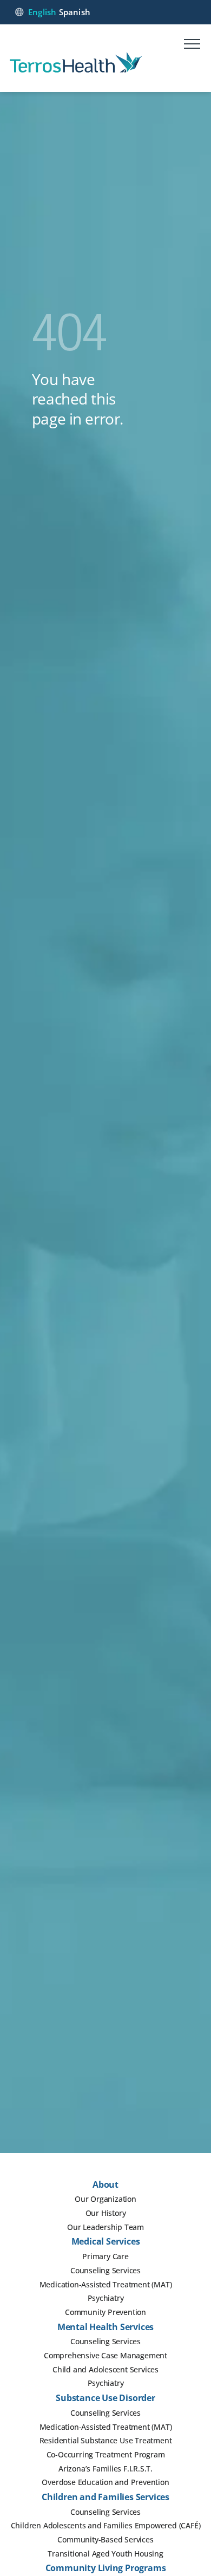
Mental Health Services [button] (106, 2327)
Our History (106, 2213)
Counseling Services (105, 2270)
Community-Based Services (105, 2539)
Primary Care (105, 2256)
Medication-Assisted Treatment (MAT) (106, 2284)
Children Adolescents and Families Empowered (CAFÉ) (106, 2525)
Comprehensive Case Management (105, 2355)
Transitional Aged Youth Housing (105, 2554)
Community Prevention (105, 2312)
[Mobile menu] (192, 45)
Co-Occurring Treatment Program (106, 2454)
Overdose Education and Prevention (105, 2482)
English (42, 12)
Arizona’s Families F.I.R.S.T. (105, 2469)
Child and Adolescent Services (105, 2369)
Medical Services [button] (106, 2241)
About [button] (105, 2184)
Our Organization (105, 2199)
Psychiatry (106, 2298)
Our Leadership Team (105, 2227)
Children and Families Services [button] (105, 2497)
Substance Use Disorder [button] (105, 2398)
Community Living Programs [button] (106, 2568)
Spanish (75, 12)
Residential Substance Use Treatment (106, 2440)
